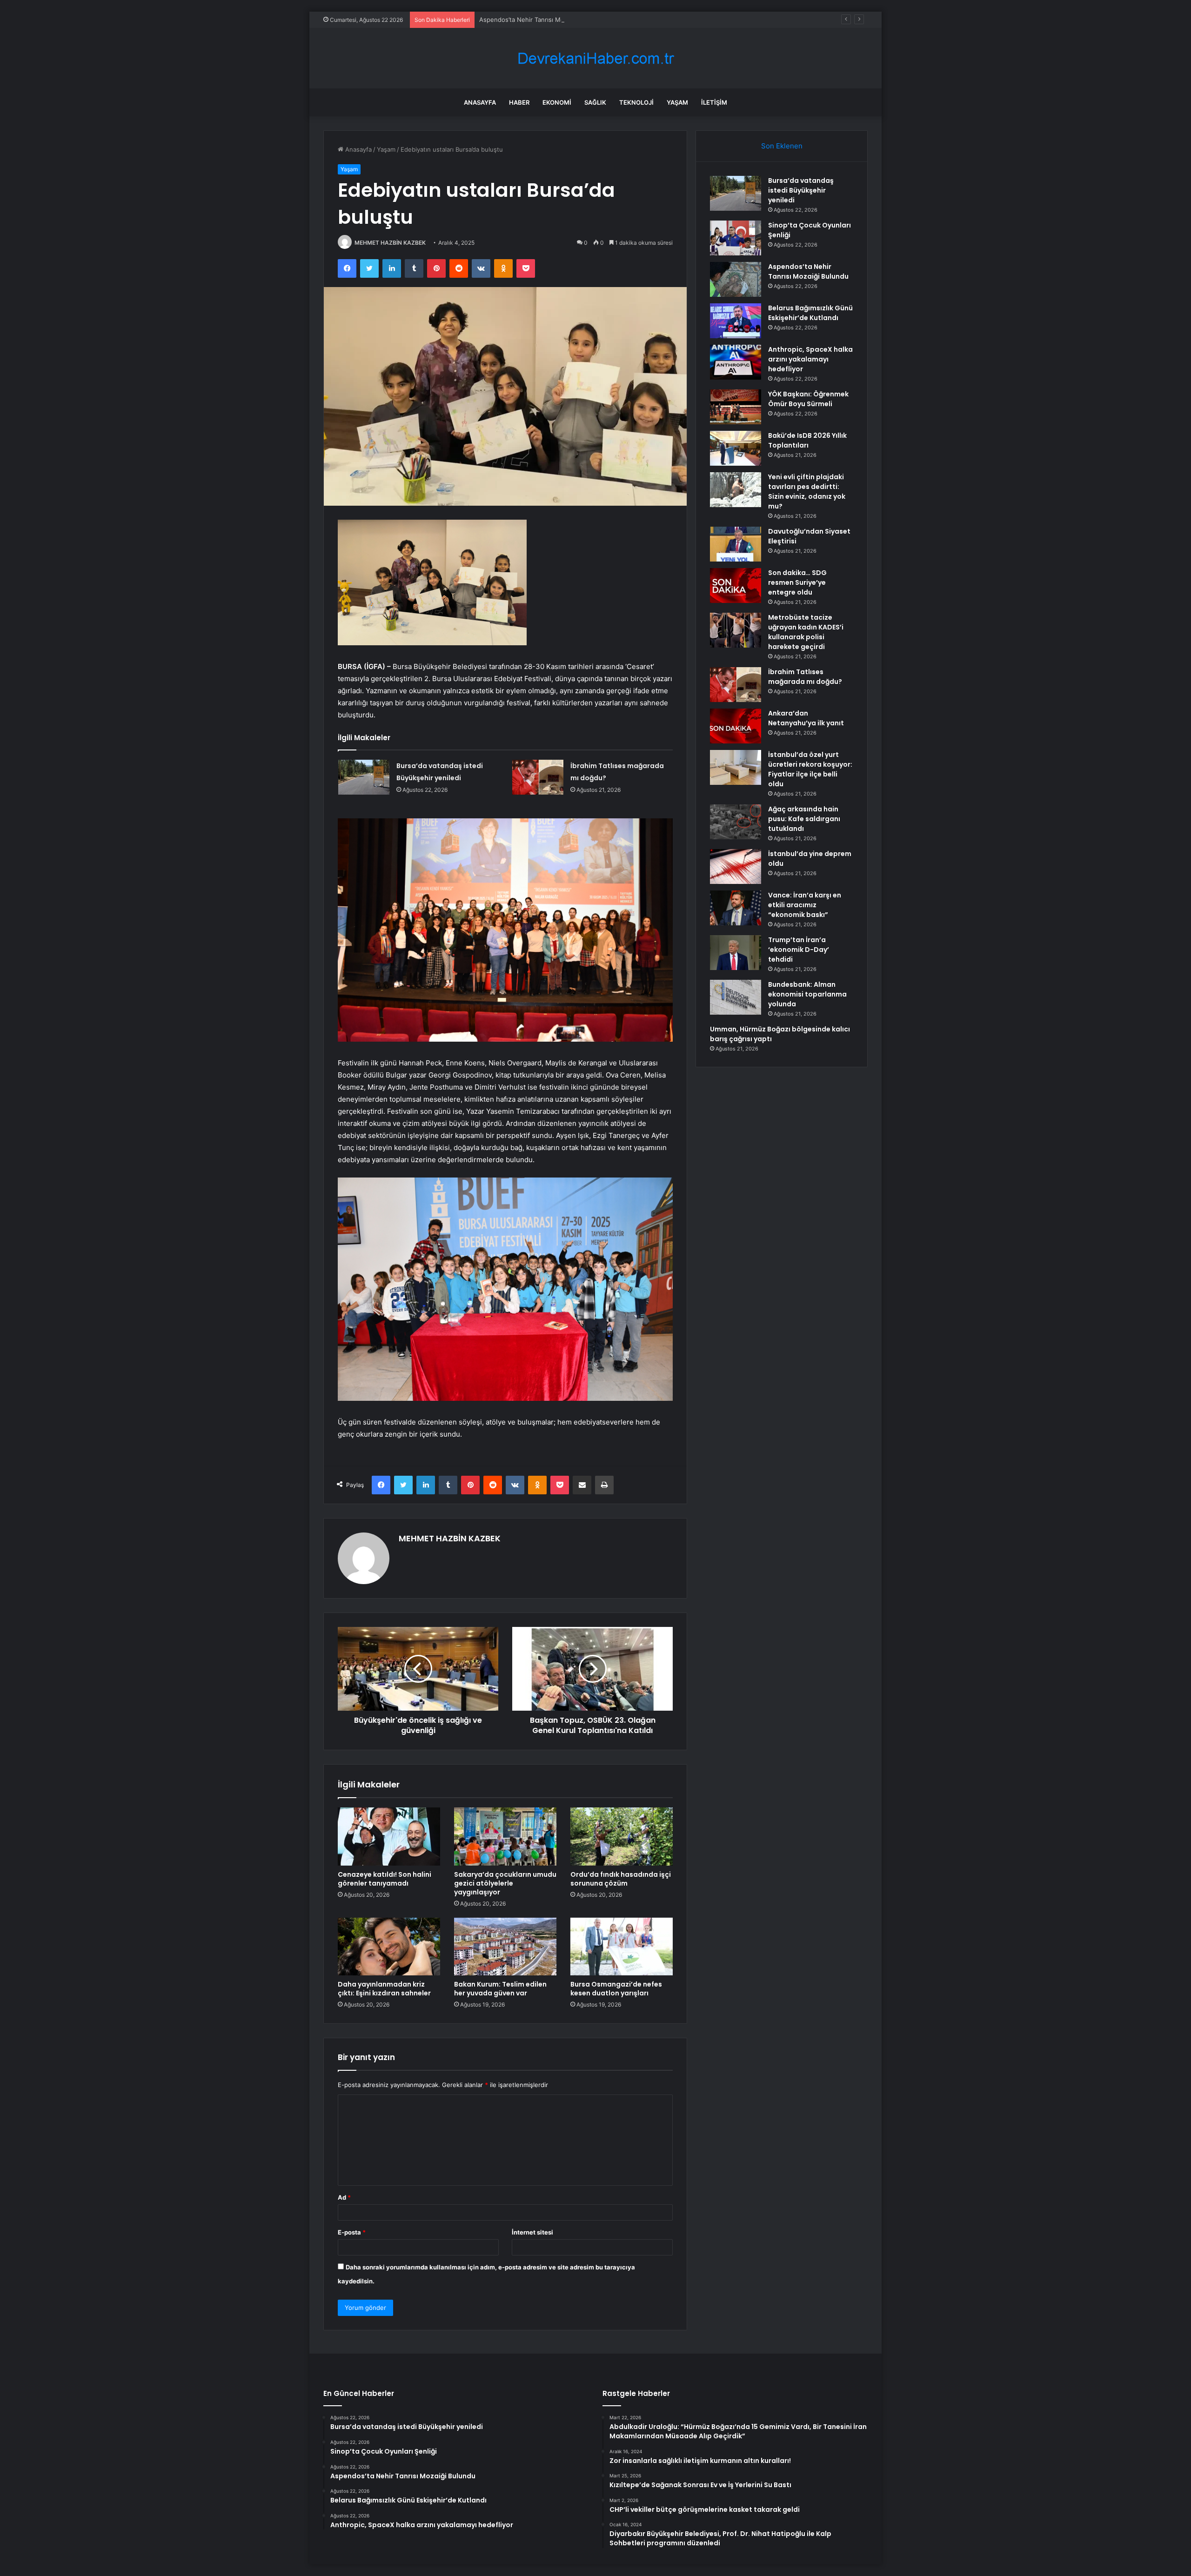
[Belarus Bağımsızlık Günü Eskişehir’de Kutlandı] (736, 321)
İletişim (714, 102)
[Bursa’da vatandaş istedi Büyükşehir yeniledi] (364, 777)
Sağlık (595, 102)
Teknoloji (636, 102)
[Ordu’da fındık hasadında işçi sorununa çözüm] (622, 1836)
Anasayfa (480, 102)
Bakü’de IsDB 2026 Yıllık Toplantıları (807, 440)
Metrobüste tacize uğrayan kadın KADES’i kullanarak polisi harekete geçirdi (806, 632)
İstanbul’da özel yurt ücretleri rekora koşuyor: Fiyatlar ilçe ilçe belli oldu (810, 769)
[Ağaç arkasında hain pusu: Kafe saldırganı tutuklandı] (736, 822)
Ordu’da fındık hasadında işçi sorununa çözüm (621, 1879)
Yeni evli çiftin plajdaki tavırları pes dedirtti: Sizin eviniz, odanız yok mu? (807, 492)
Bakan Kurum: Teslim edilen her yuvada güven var (500, 1989)
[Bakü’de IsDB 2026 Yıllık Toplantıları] (736, 448)
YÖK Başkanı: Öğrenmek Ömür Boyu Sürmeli (808, 399)
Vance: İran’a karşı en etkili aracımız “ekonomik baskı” (805, 905)
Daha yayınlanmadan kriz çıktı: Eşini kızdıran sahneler (384, 1989)
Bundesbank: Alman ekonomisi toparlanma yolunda (807, 994)
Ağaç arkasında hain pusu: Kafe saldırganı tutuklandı (804, 819)
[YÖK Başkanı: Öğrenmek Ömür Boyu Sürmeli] (736, 407)
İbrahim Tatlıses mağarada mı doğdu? (805, 677)
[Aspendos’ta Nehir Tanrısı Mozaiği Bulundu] (736, 279)
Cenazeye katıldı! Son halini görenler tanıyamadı (385, 1879)
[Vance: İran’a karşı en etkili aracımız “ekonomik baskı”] (736, 908)
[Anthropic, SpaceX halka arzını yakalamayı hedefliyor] (736, 362)
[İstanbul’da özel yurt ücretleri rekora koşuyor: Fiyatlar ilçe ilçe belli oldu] (736, 767)
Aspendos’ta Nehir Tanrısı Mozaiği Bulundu (541, 20)
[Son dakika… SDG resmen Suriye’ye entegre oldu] (736, 585)
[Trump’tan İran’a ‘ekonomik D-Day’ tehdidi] (736, 953)
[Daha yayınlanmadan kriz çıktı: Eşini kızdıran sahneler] (389, 1947)
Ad (344, 2197)
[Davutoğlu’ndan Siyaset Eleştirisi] (736, 544)
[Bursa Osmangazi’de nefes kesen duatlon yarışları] (622, 1947)
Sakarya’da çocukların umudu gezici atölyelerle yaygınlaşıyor (505, 1883)
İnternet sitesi (532, 2232)
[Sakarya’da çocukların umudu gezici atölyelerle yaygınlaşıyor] (505, 1836)
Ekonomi (557, 102)
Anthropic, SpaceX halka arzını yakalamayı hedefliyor (810, 359)
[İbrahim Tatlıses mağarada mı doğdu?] (538, 777)
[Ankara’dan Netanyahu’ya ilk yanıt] (736, 726)
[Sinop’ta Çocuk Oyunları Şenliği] (736, 238)
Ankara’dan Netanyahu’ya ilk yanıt (806, 718)
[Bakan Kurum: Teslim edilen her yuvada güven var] (505, 1947)
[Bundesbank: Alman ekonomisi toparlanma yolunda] (736, 997)
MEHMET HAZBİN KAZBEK (390, 243)
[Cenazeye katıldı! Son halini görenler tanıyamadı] (389, 1836)
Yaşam (677, 102)
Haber (519, 102)
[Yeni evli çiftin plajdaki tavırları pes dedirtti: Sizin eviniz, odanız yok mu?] (736, 490)
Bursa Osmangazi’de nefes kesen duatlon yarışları (616, 1989)
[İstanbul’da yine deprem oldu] (736, 866)
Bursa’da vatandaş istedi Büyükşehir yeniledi (801, 190)
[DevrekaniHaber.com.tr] (595, 58)
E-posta (352, 2232)
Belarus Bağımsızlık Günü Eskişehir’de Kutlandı (810, 313)
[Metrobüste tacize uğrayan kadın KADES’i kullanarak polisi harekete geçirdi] (736, 630)
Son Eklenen (782, 146)
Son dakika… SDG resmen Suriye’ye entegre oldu (797, 582)
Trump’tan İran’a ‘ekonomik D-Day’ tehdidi (799, 950)
